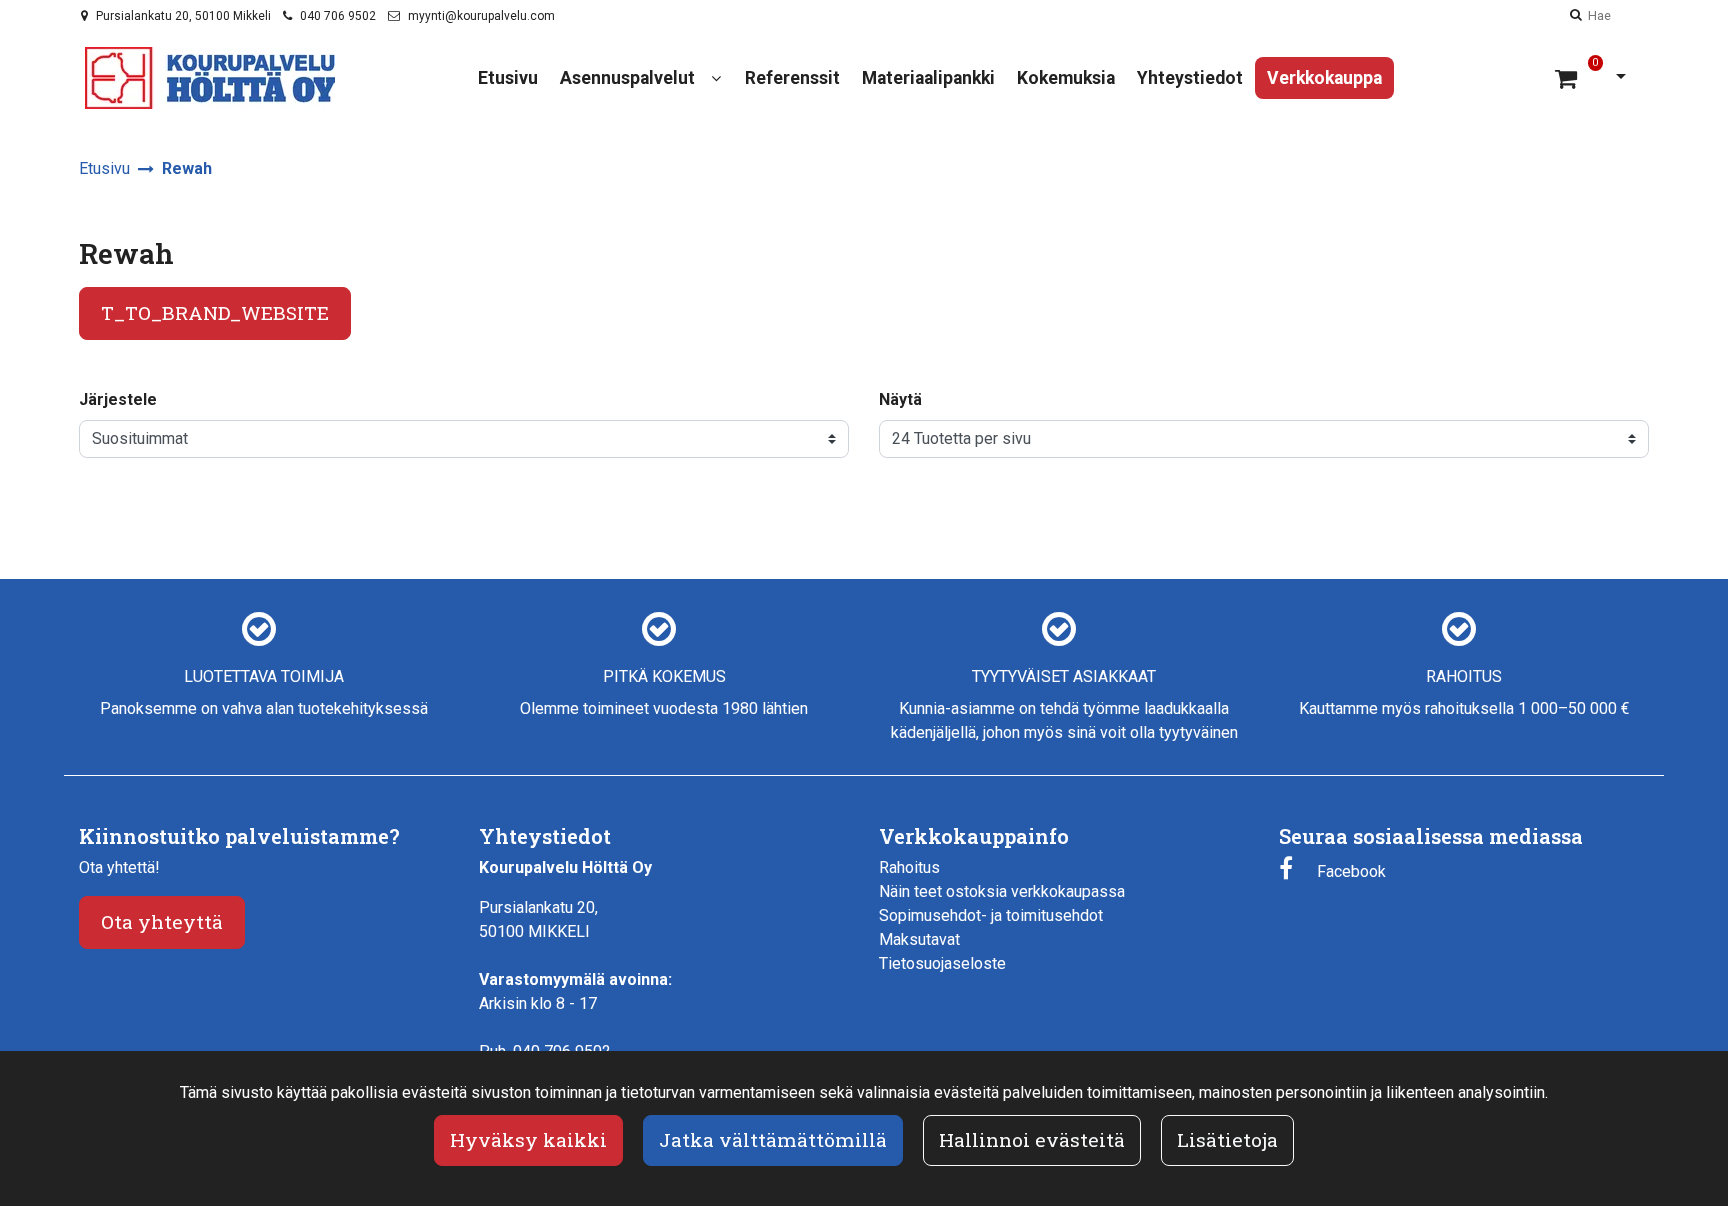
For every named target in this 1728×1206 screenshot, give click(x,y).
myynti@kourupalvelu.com (481, 16)
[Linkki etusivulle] (210, 78)
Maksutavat (919, 939)
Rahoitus (909, 867)
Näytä (900, 399)
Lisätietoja (1227, 1139)
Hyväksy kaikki (528, 1139)
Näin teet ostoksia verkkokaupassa (1002, 891)
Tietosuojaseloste (942, 963)
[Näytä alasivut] (716, 78)
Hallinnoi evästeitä (1032, 1139)
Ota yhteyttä (162, 921)
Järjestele (118, 399)
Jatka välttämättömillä (773, 1139)
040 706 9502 (338, 16)
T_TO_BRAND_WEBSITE (215, 312)
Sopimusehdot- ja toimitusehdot (991, 915)
